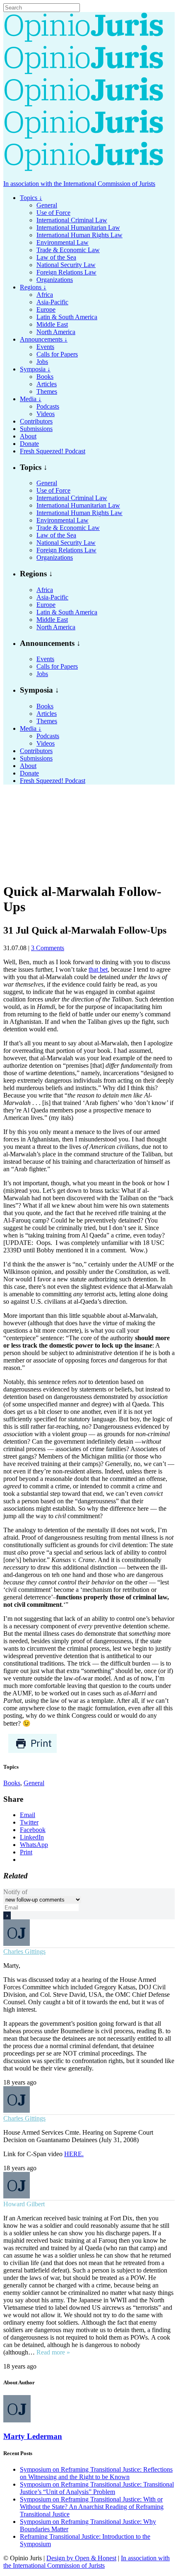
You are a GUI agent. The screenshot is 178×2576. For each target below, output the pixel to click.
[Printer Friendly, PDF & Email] (32, 1751)
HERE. (74, 2154)
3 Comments (48, 948)
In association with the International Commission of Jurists (79, 184)
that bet (98, 969)
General (34, 1783)
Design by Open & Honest (81, 2558)
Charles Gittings (24, 1951)
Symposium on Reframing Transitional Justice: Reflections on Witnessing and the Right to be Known (96, 2473)
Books (12, 1783)
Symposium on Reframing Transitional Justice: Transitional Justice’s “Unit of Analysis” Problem (97, 2488)
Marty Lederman (33, 2436)
